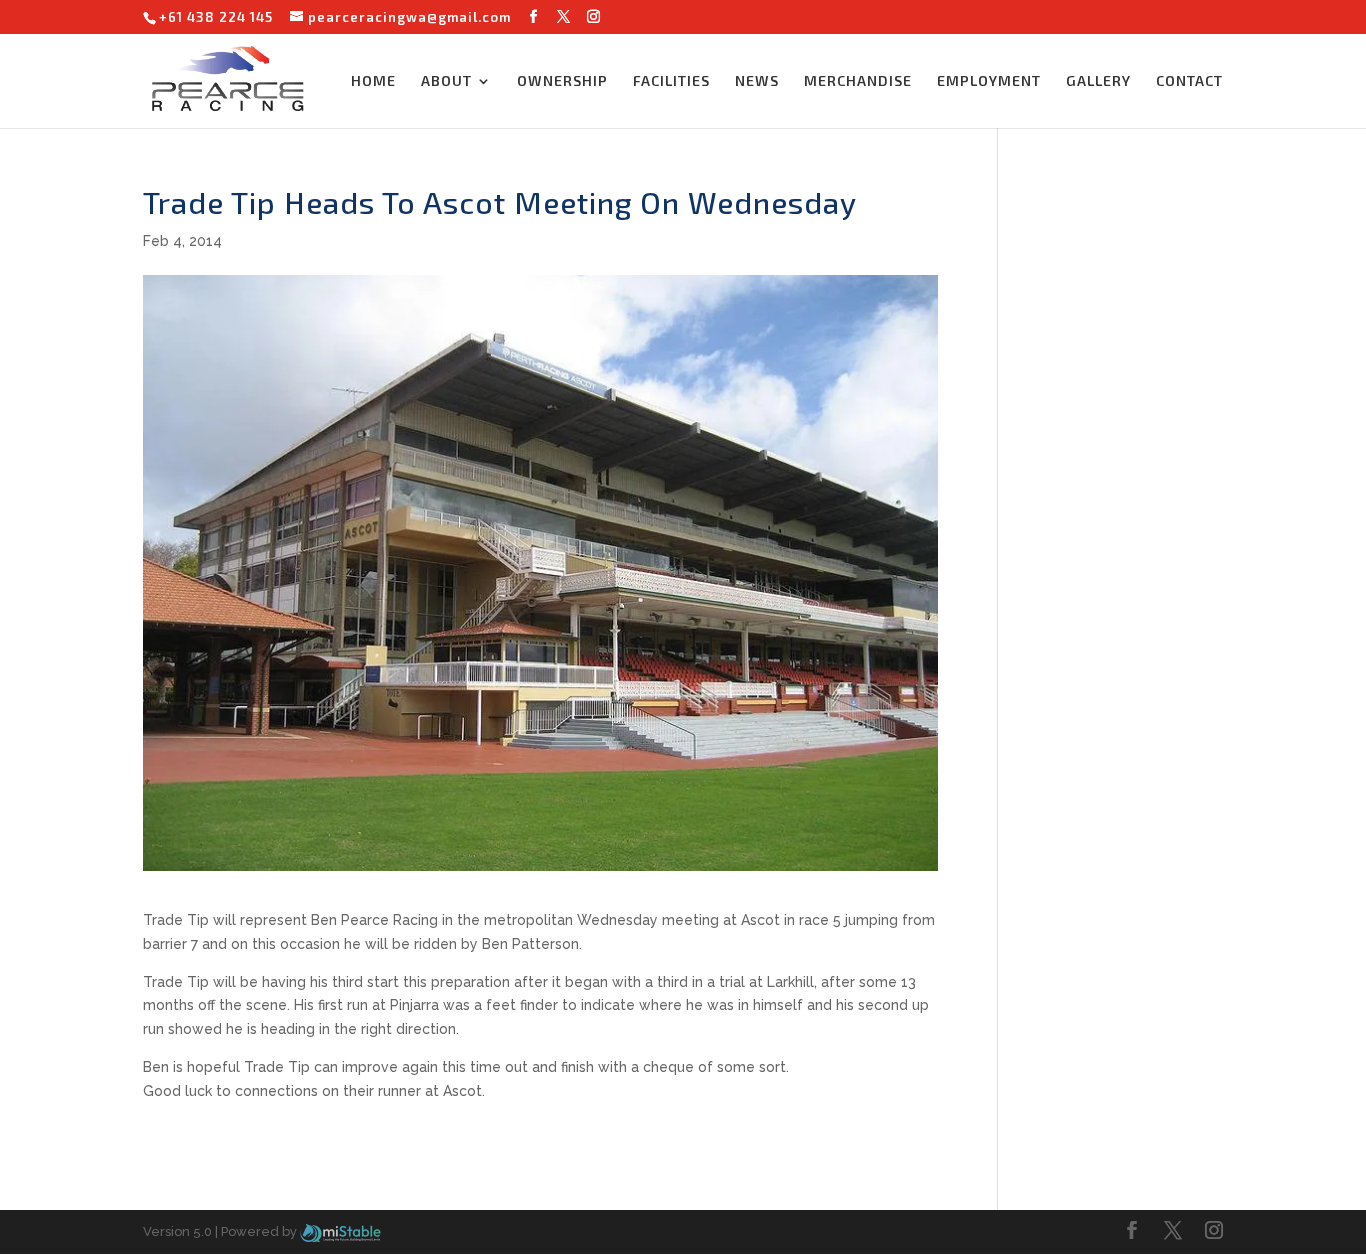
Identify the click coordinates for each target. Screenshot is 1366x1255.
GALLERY (1098, 81)
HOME (373, 81)
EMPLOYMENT (989, 81)
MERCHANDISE (858, 81)
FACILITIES (671, 81)
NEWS (757, 81)
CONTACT (1189, 81)
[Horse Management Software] (340, 1231)
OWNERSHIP (562, 81)
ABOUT (446, 81)
